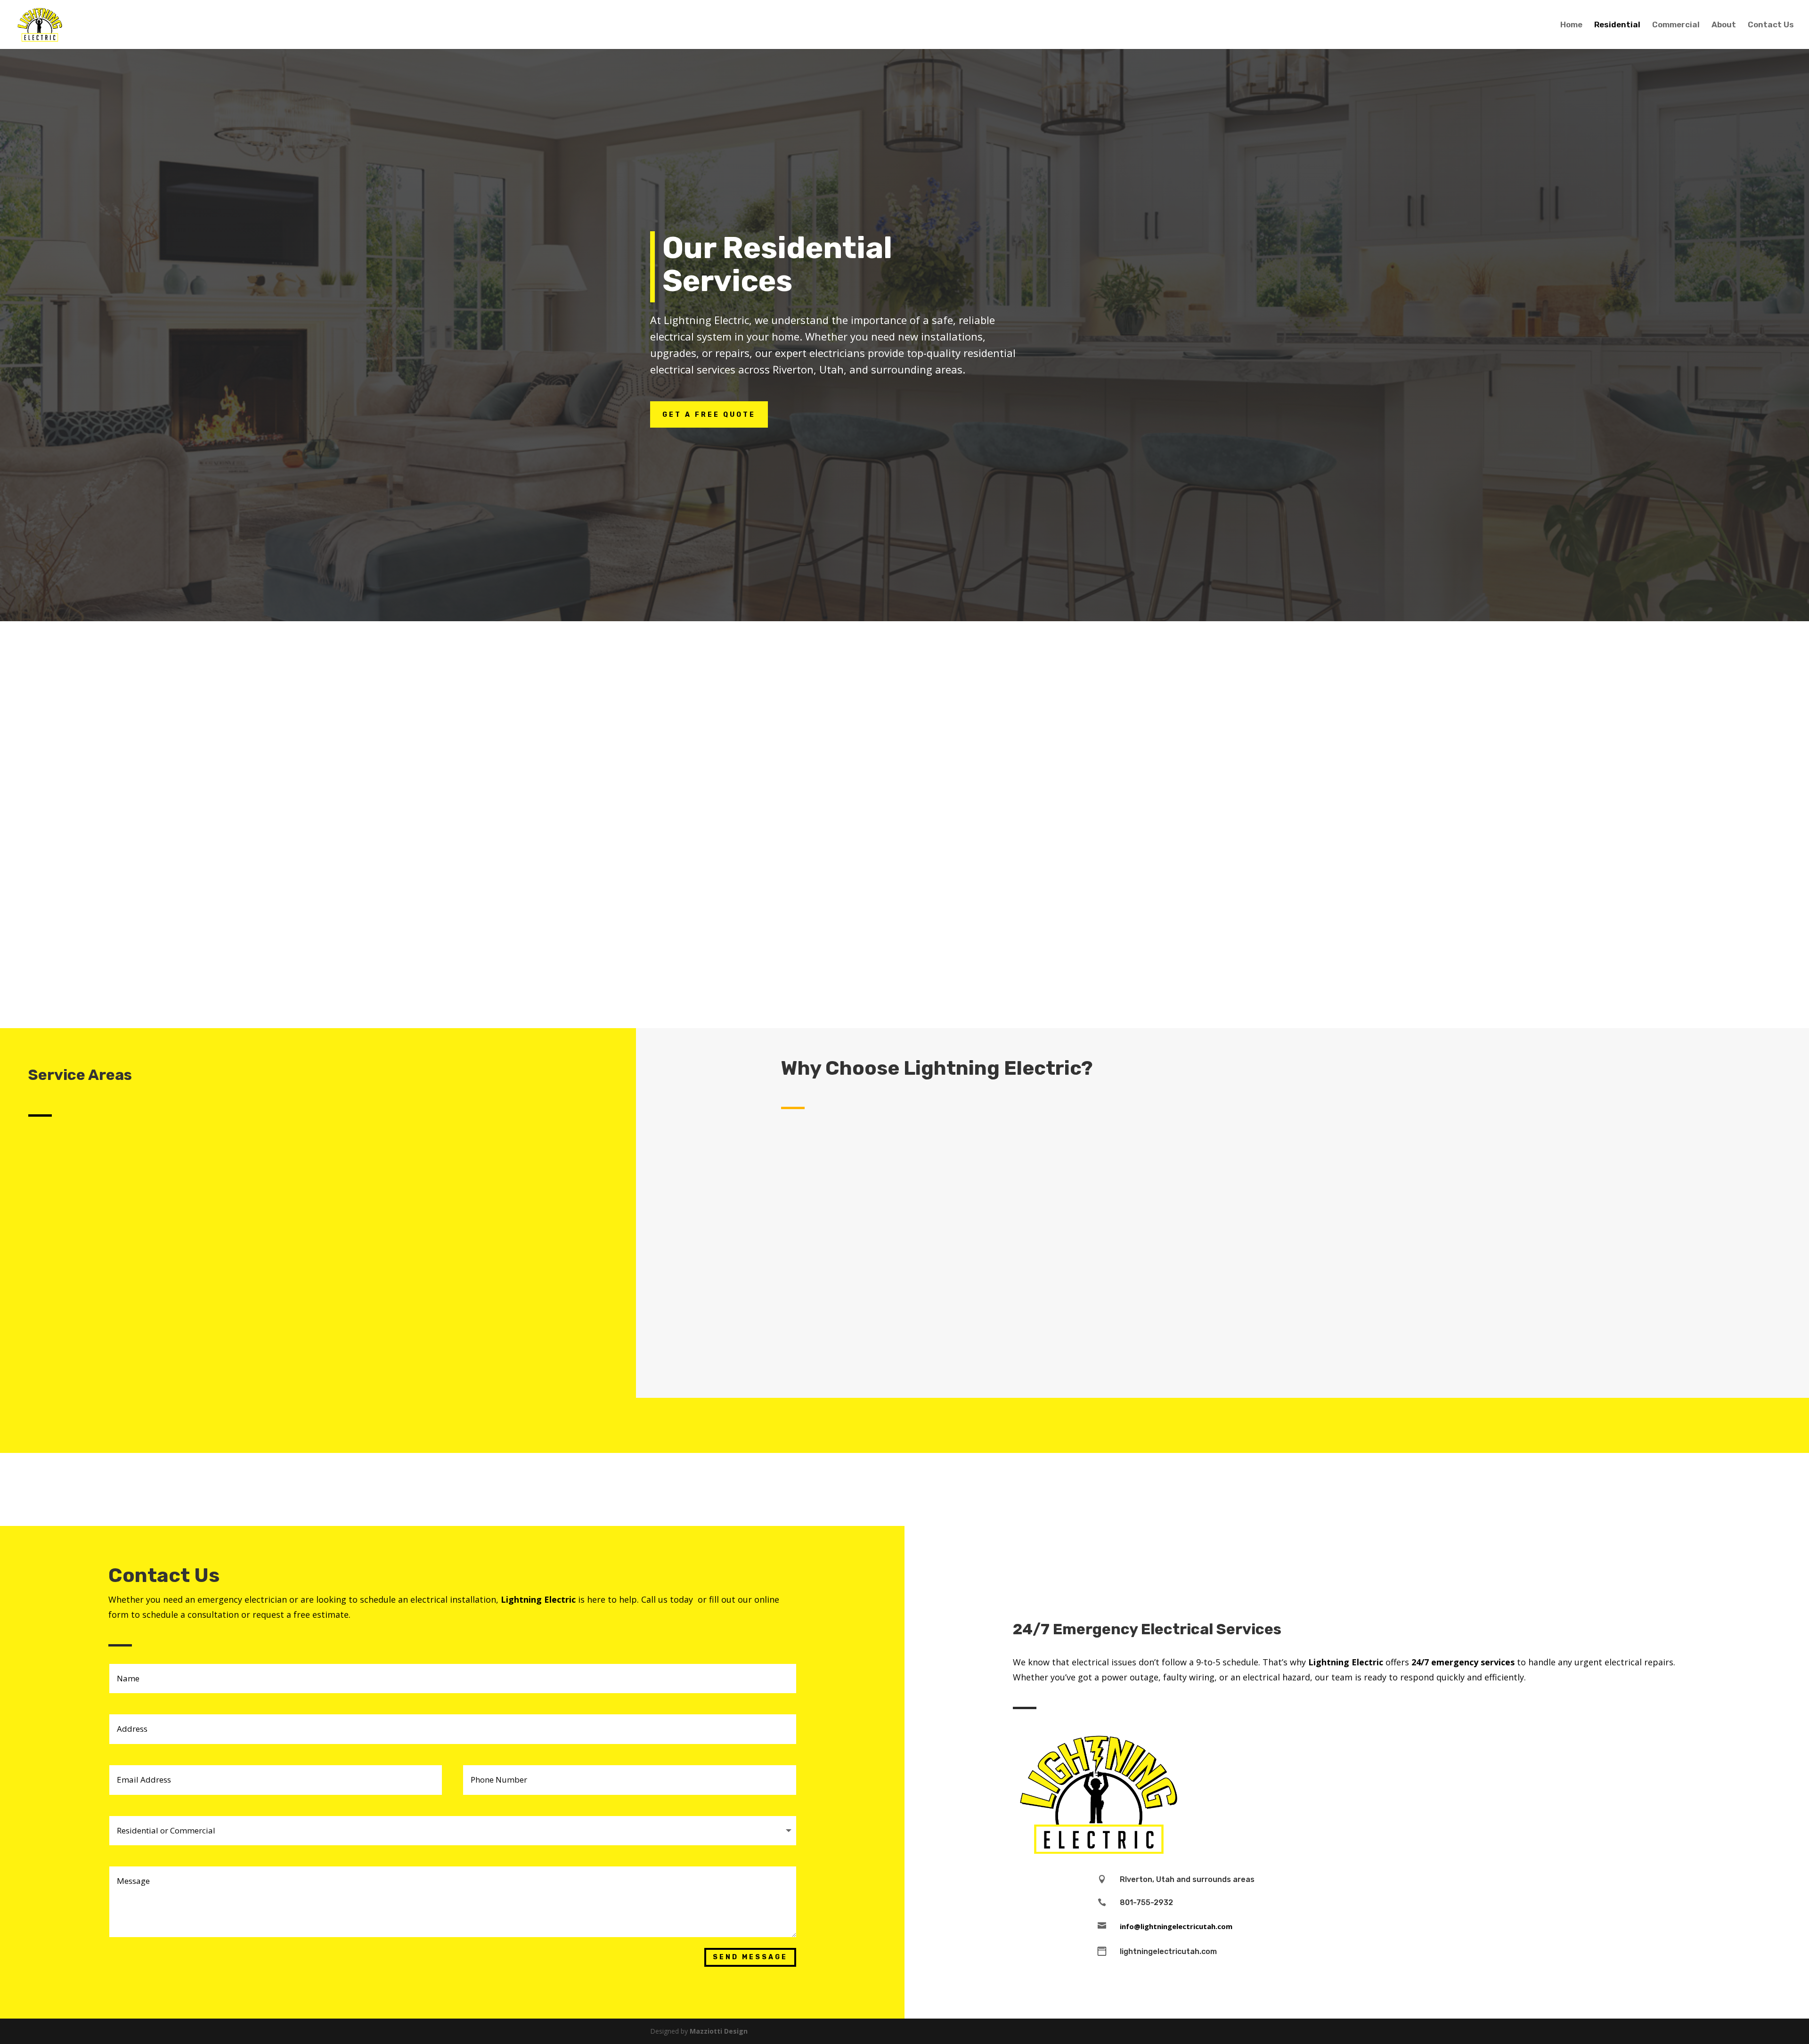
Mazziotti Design (719, 2031)
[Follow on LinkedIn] (1385, 1552)
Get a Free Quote (709, 415)
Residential (1617, 25)
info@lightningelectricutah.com (1176, 1926)
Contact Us (1771, 25)
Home (1571, 25)
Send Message (750, 1957)
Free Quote (1373, 656)
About (1724, 25)
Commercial (1676, 25)
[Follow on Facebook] (1328, 1552)
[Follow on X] (1357, 1552)
